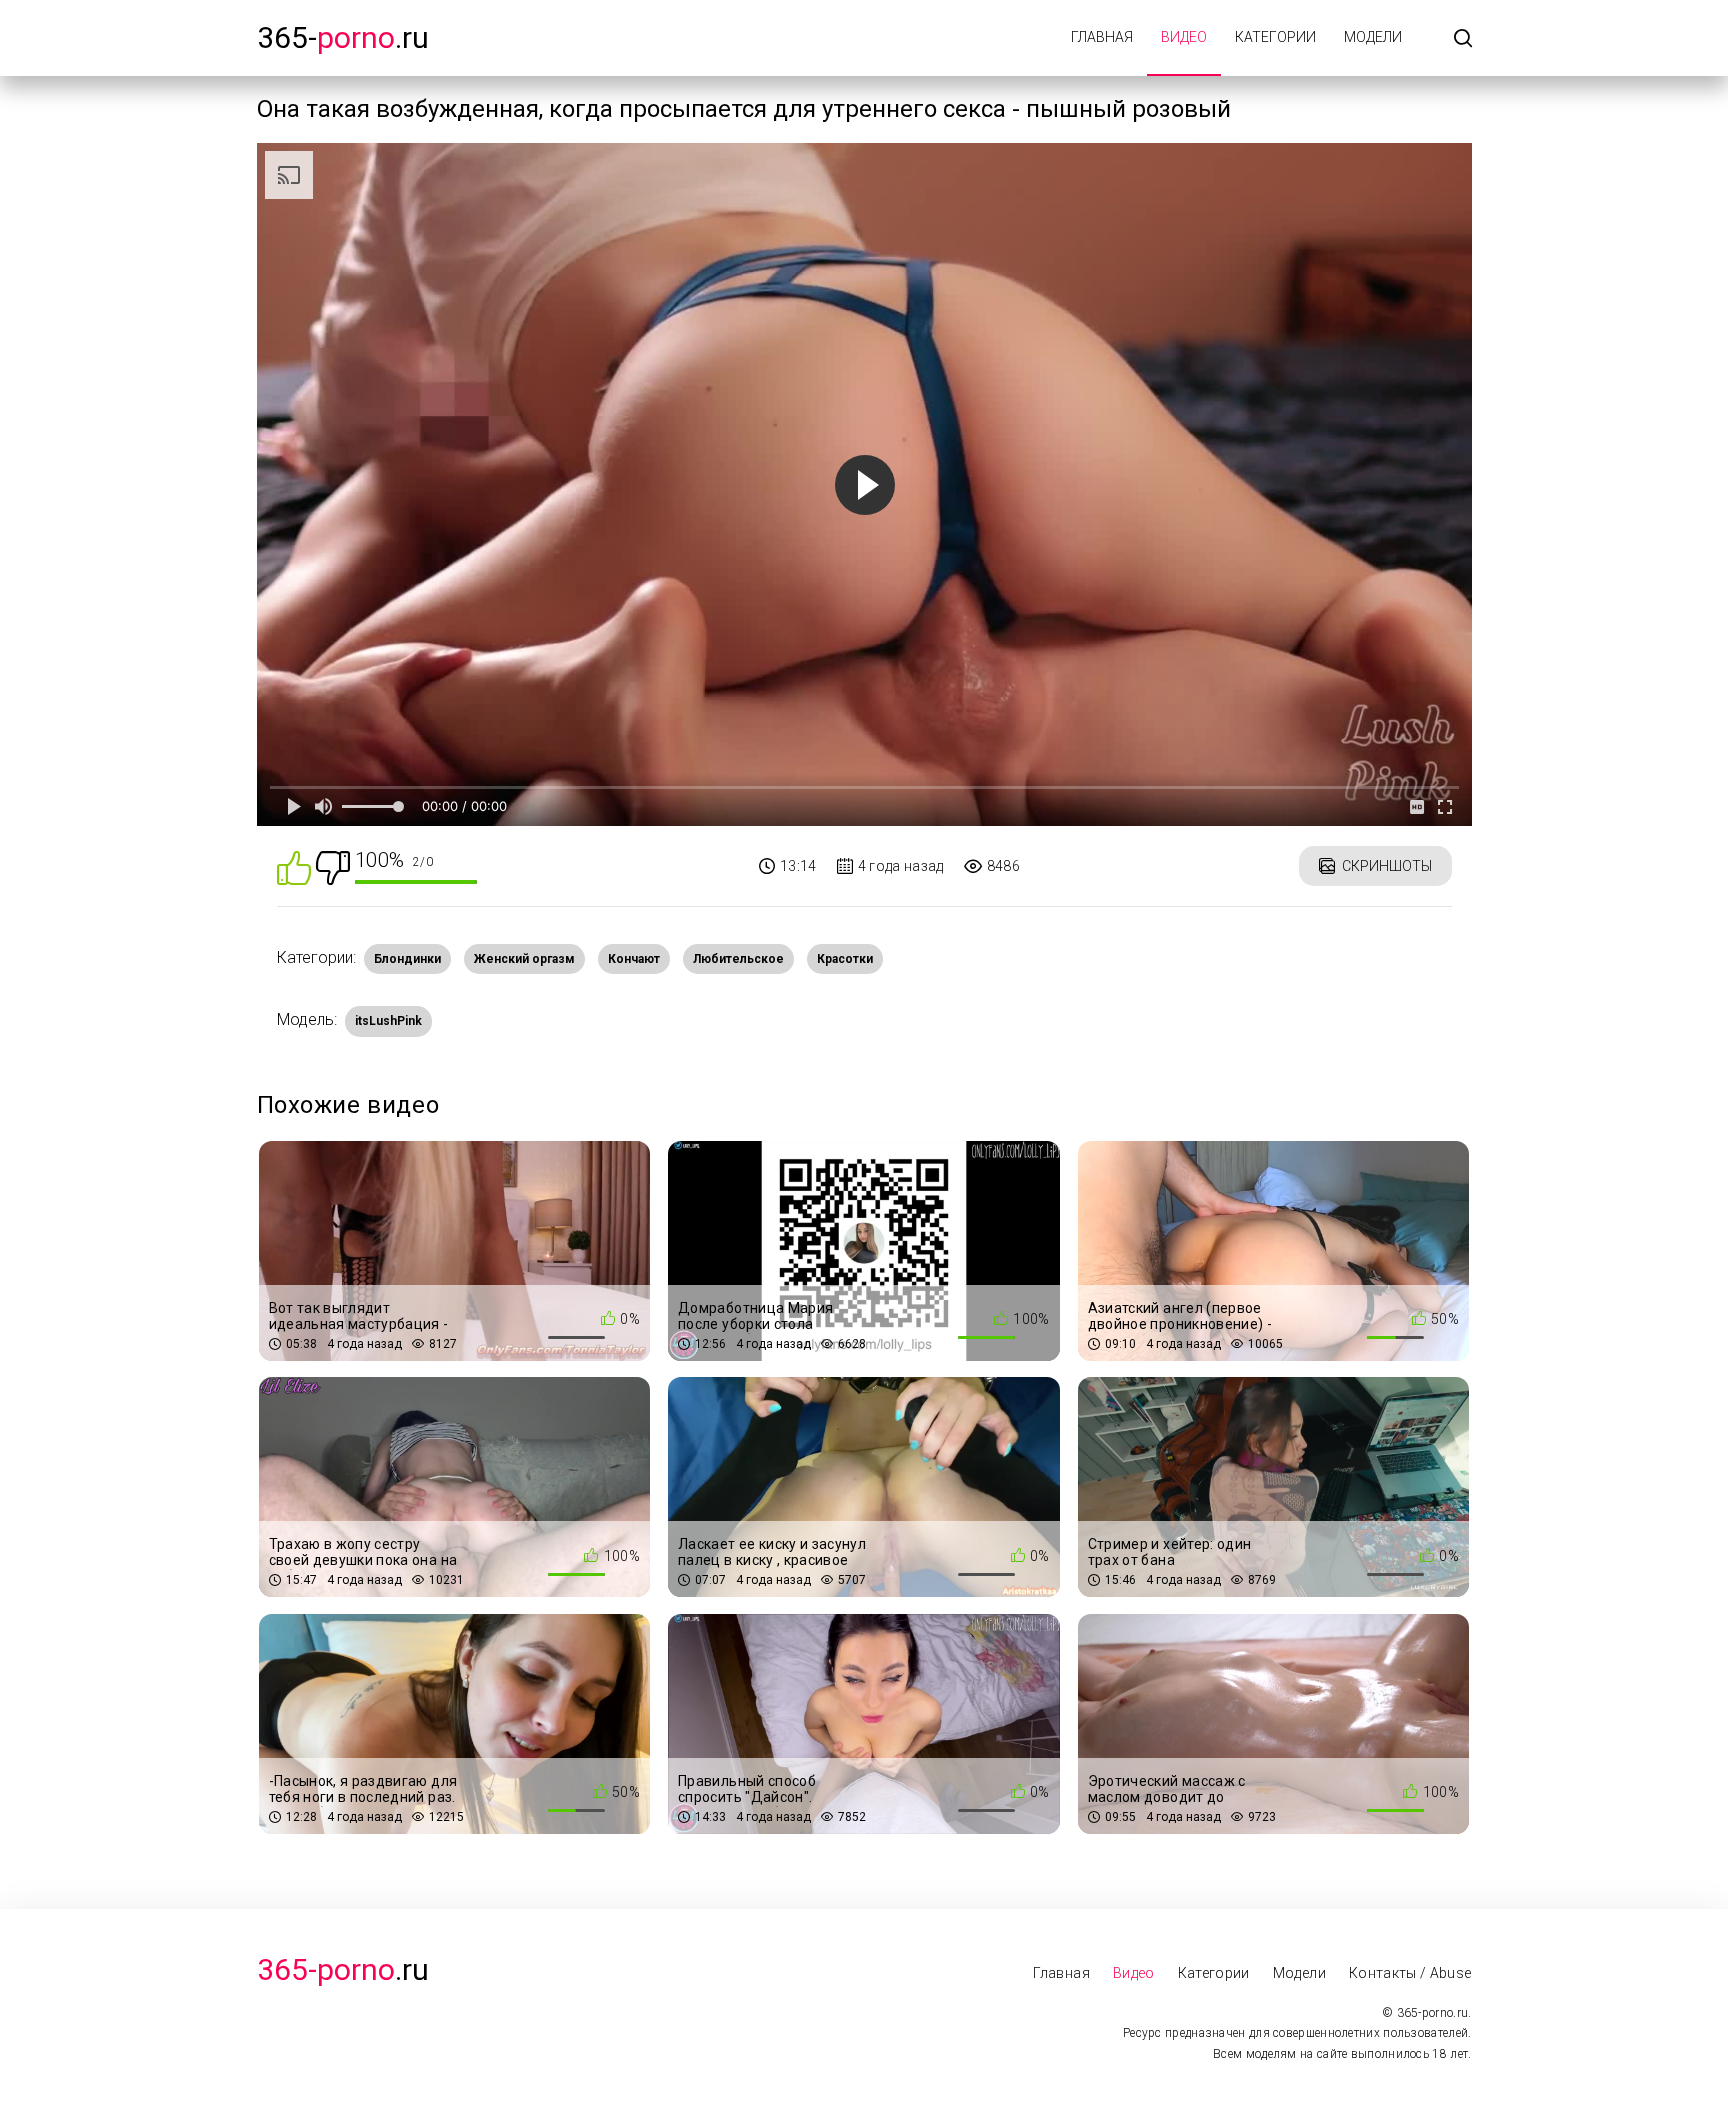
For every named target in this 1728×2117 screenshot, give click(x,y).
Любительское (738, 959)
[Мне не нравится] (333, 866)
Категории (1275, 37)
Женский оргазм (524, 959)
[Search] (1463, 39)
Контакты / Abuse (1410, 1973)
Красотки (845, 959)
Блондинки (407, 959)
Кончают (634, 959)
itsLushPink (388, 1021)
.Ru (343, 1969)
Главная (1102, 37)
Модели (1373, 37)
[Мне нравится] (294, 866)
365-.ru (343, 37)
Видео (1184, 37)
